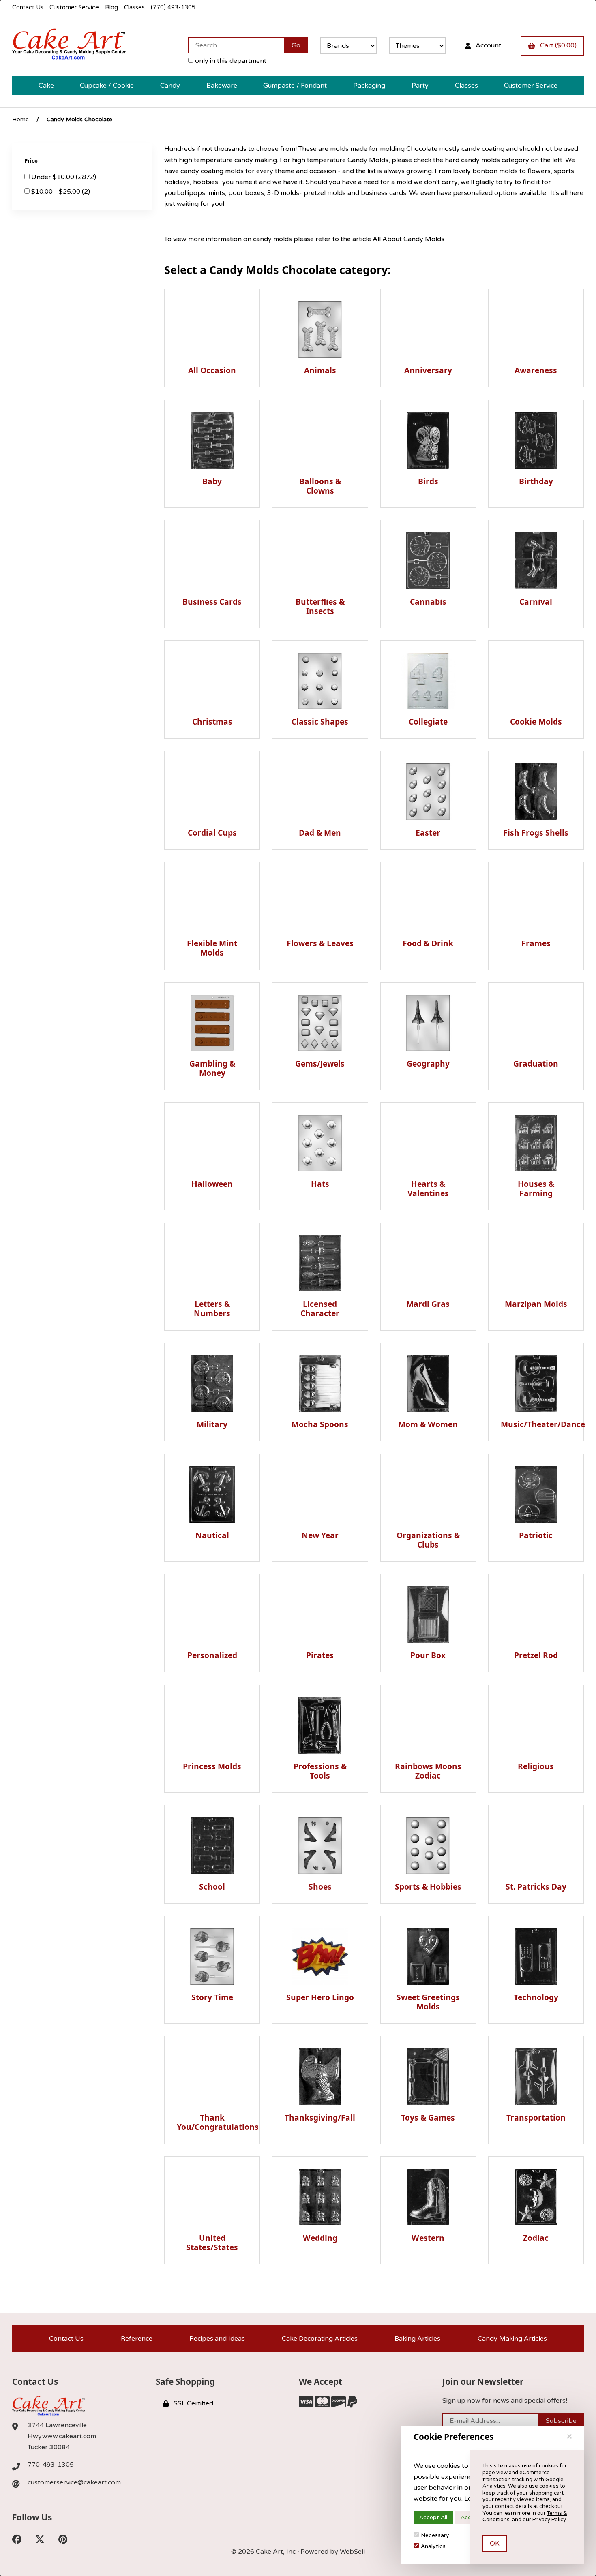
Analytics (433, 2546)
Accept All (433, 2517)
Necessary (435, 2535)
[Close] (569, 2437)
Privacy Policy (549, 2520)
